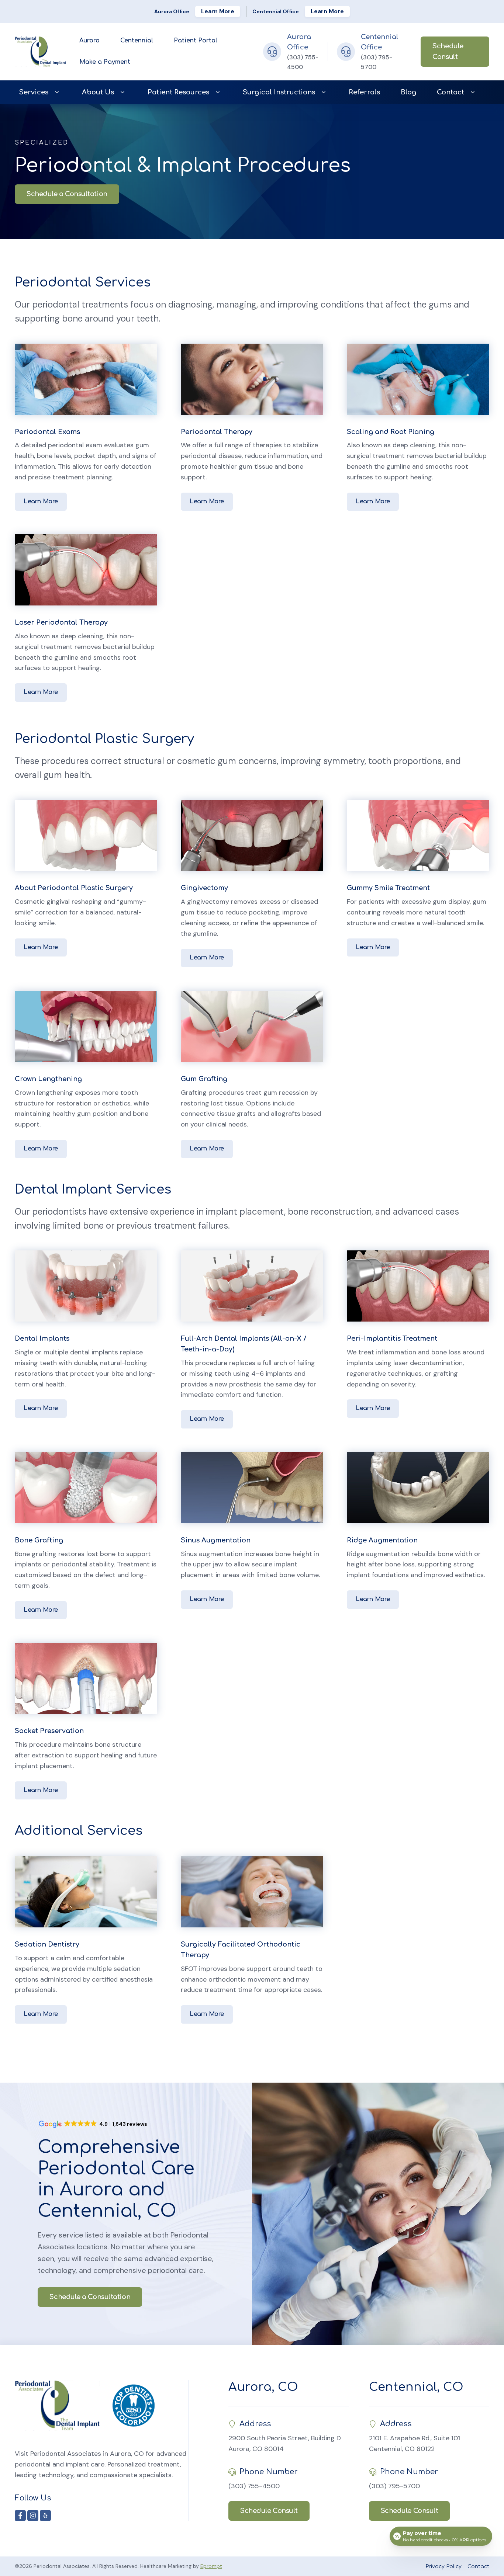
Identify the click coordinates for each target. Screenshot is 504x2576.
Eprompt (211, 2566)
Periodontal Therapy (217, 432)
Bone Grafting (39, 1540)
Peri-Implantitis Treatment (392, 1339)
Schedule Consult (448, 51)
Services (34, 92)
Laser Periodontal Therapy (61, 622)
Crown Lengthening (48, 1079)
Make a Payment (105, 62)
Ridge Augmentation (382, 1540)
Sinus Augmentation (216, 1540)
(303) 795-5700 (394, 2486)
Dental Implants (42, 1339)
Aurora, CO (263, 2387)
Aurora (89, 41)
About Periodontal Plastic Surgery (74, 888)
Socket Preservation (49, 1731)
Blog (408, 92)
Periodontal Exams (47, 432)
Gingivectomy (204, 888)
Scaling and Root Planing (391, 432)
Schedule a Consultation (67, 194)
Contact (451, 92)
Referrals (364, 92)
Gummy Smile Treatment (388, 888)
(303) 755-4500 (254, 2486)
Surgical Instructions (279, 92)
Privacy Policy (443, 2567)
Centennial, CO (416, 2387)
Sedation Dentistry (47, 1944)
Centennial (137, 41)
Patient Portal (196, 41)
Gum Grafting (204, 1079)
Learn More (218, 11)
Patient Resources (178, 92)
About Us (98, 92)
